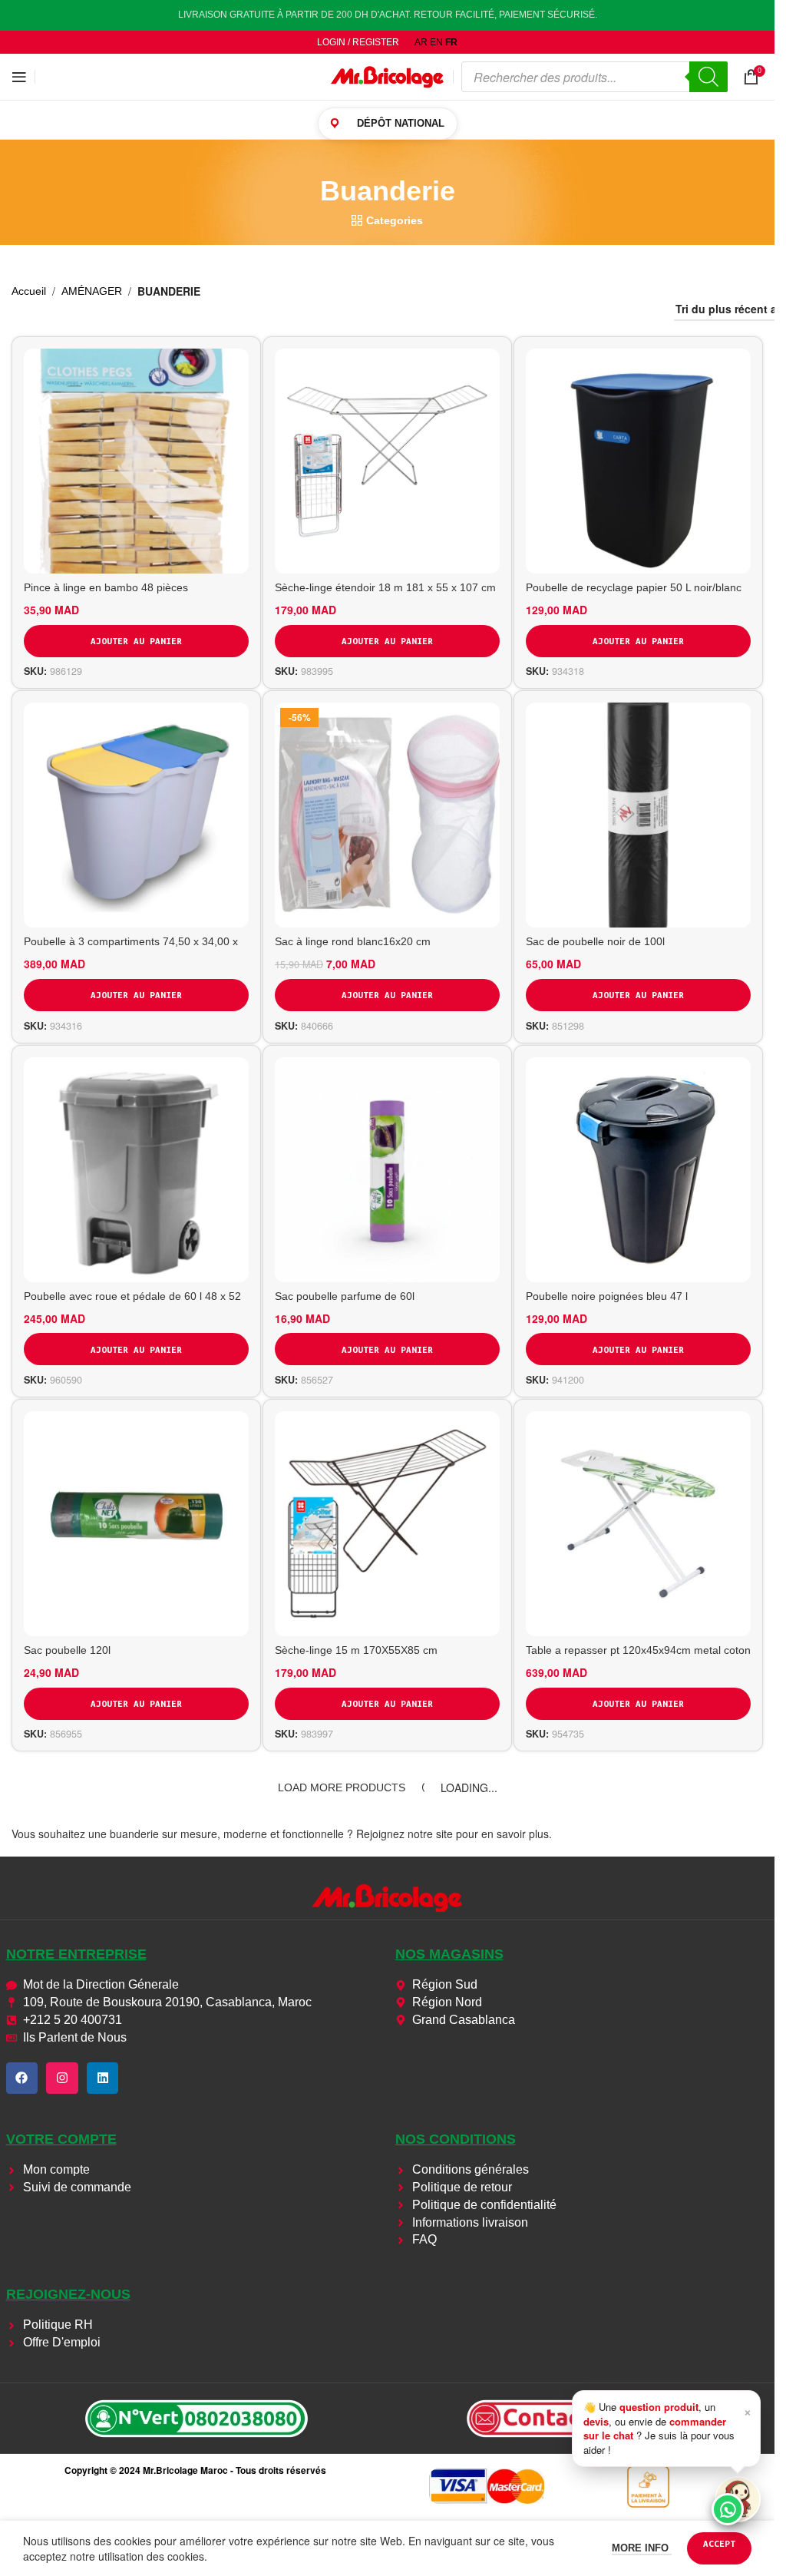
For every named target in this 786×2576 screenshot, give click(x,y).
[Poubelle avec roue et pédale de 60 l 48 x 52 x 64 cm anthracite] (136, 1170)
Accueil (29, 291)
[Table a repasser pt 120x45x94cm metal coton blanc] (638, 1524)
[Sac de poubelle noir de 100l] (638, 815)
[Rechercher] (708, 77)
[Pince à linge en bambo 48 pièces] (136, 461)
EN (436, 42)
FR (451, 42)
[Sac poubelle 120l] (136, 1524)
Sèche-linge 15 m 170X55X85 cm (356, 1650)
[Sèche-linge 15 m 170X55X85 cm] (387, 1524)
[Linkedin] (103, 2078)
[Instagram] (62, 2078)
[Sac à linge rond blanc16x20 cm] (387, 815)
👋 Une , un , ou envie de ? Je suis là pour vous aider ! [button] (667, 2428)
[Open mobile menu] (19, 77)
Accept (719, 2543)
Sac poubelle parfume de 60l (345, 1296)
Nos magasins (449, 1954)
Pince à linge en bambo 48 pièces (106, 587)
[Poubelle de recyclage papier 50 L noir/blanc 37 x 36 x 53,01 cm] (638, 461)
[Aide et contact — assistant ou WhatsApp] (738, 2499)
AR (421, 42)
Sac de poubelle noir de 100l (595, 941)
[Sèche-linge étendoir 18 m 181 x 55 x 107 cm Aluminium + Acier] (387, 461)
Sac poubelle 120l (67, 1650)
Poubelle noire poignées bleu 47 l (607, 1296)
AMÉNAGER (92, 291)
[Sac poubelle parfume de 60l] (387, 1170)
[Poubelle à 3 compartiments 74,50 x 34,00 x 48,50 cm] (136, 815)
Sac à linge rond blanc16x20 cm (353, 941)
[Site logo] (388, 76)
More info (642, 2548)
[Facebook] (22, 2078)
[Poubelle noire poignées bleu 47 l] (638, 1170)
